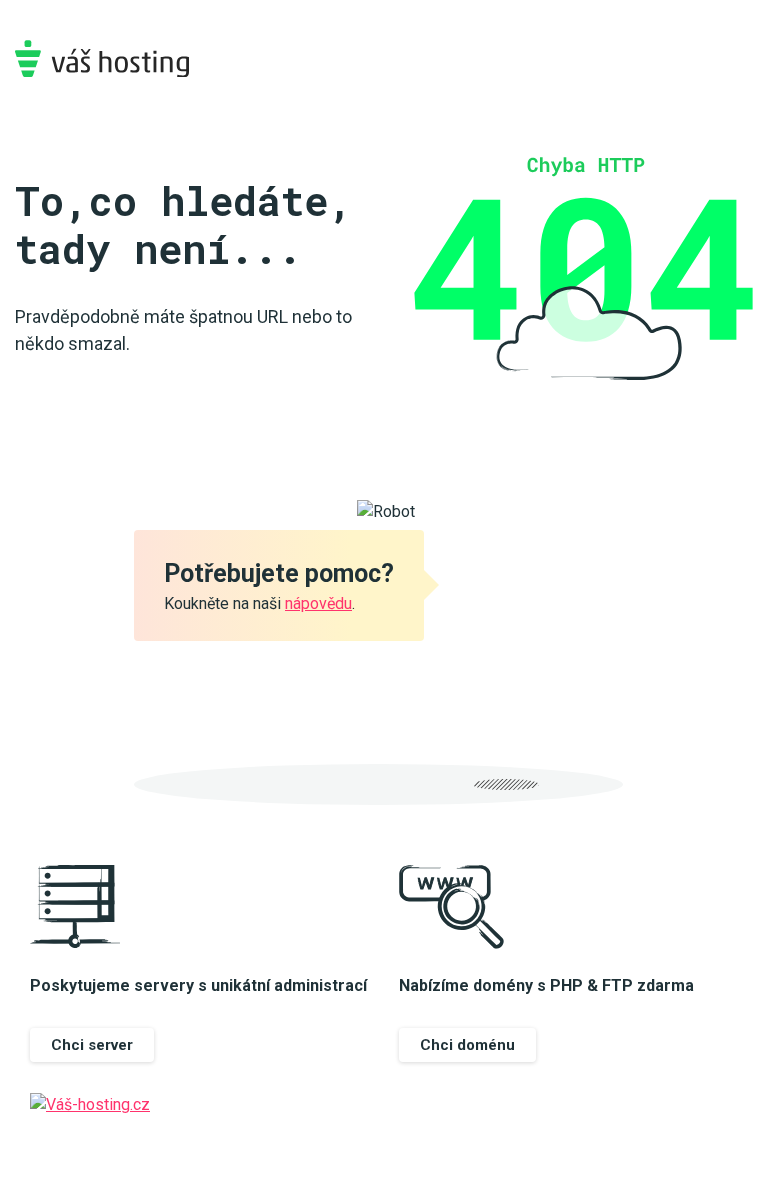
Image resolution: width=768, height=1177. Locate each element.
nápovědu (318, 603)
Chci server (92, 1045)
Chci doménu (467, 1045)
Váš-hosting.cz (102, 58)
